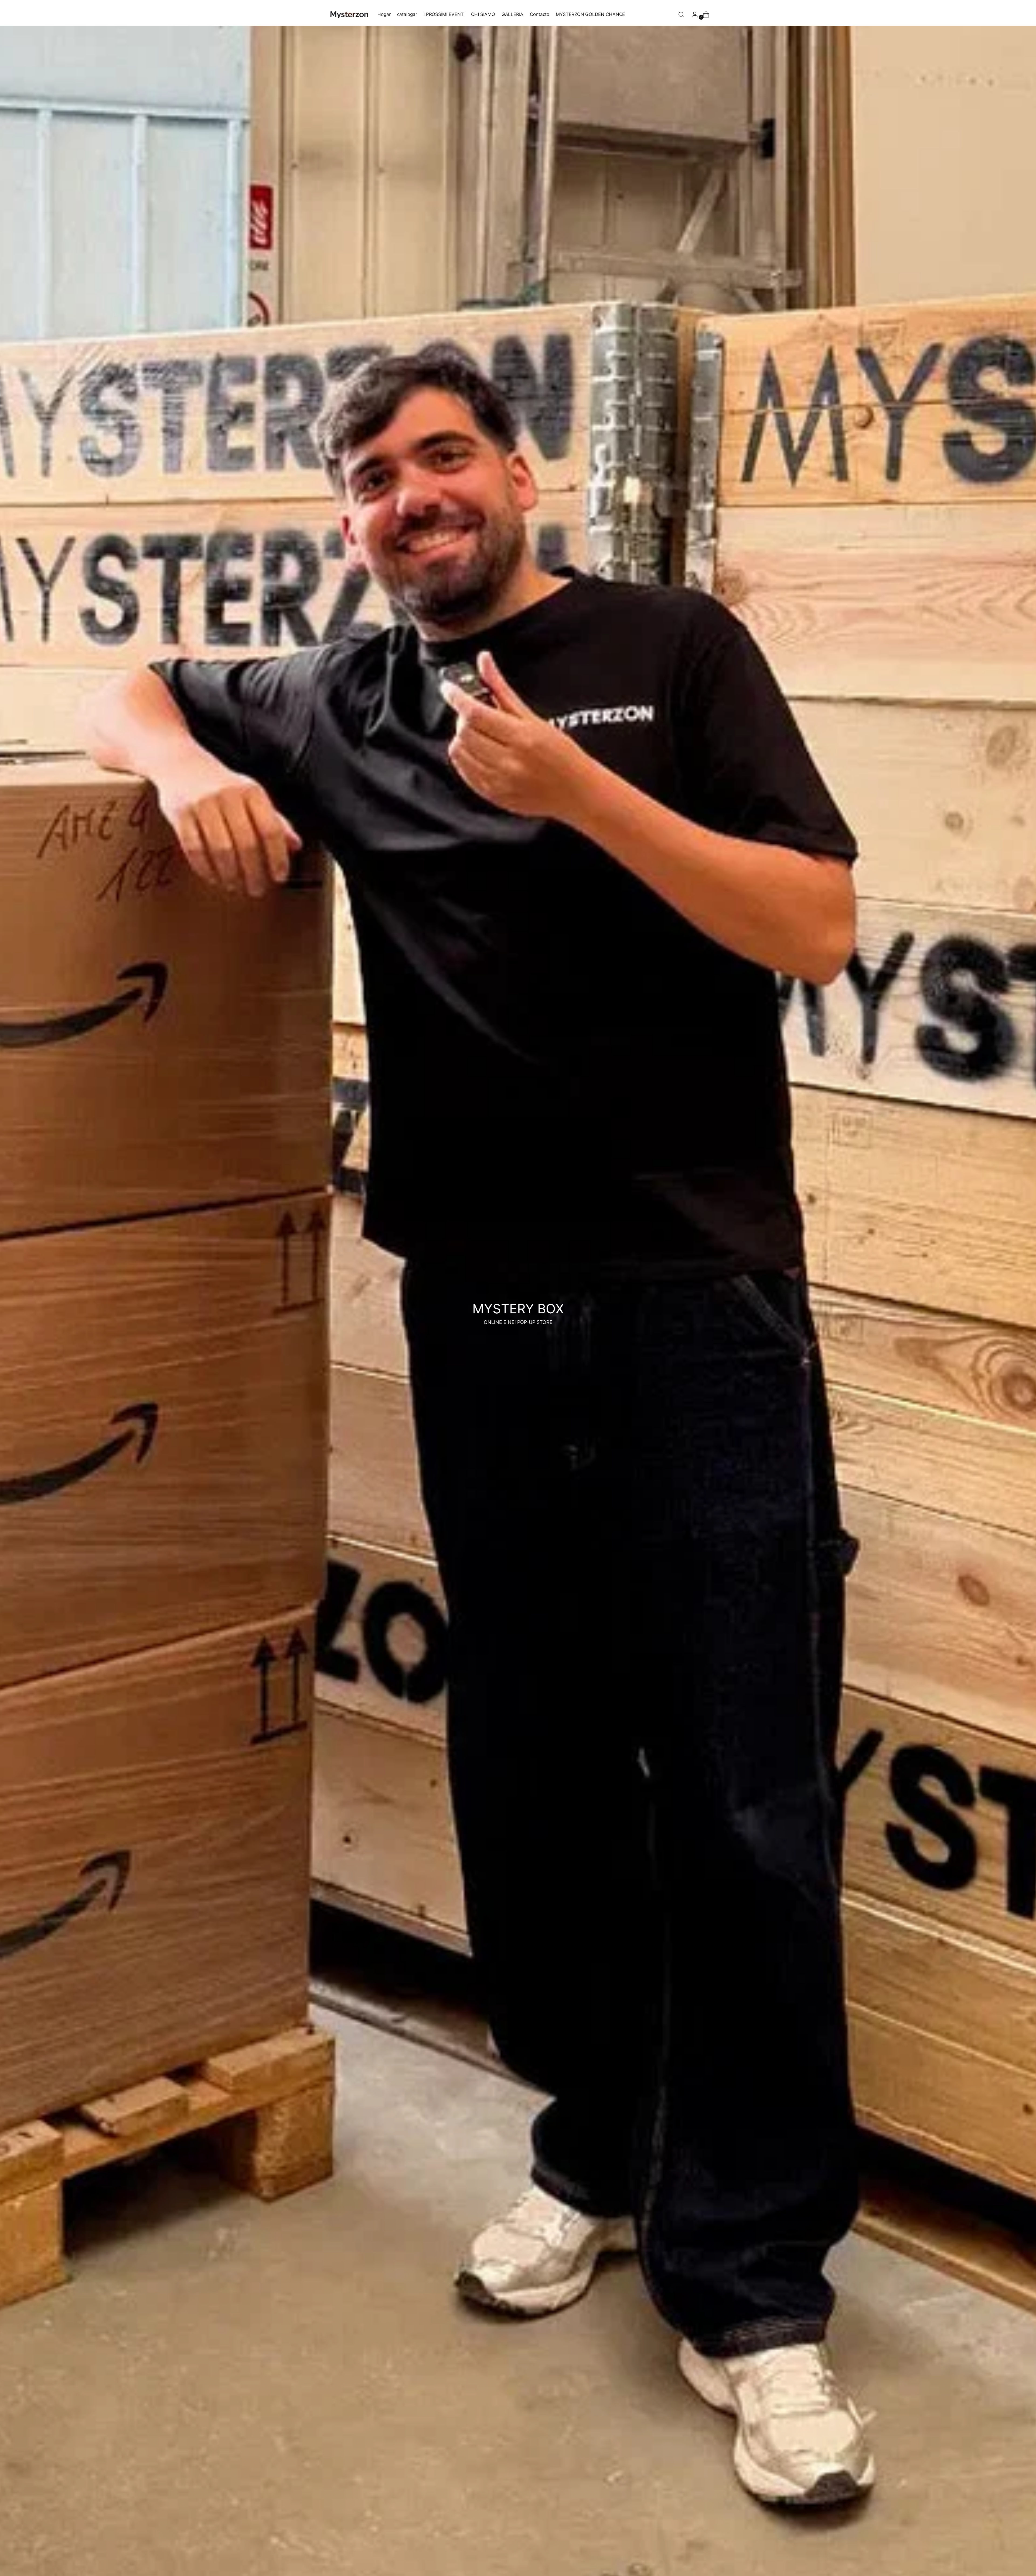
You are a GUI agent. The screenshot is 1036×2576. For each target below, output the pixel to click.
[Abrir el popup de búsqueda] (681, 15)
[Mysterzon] (349, 14)
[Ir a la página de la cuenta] (693, 15)
